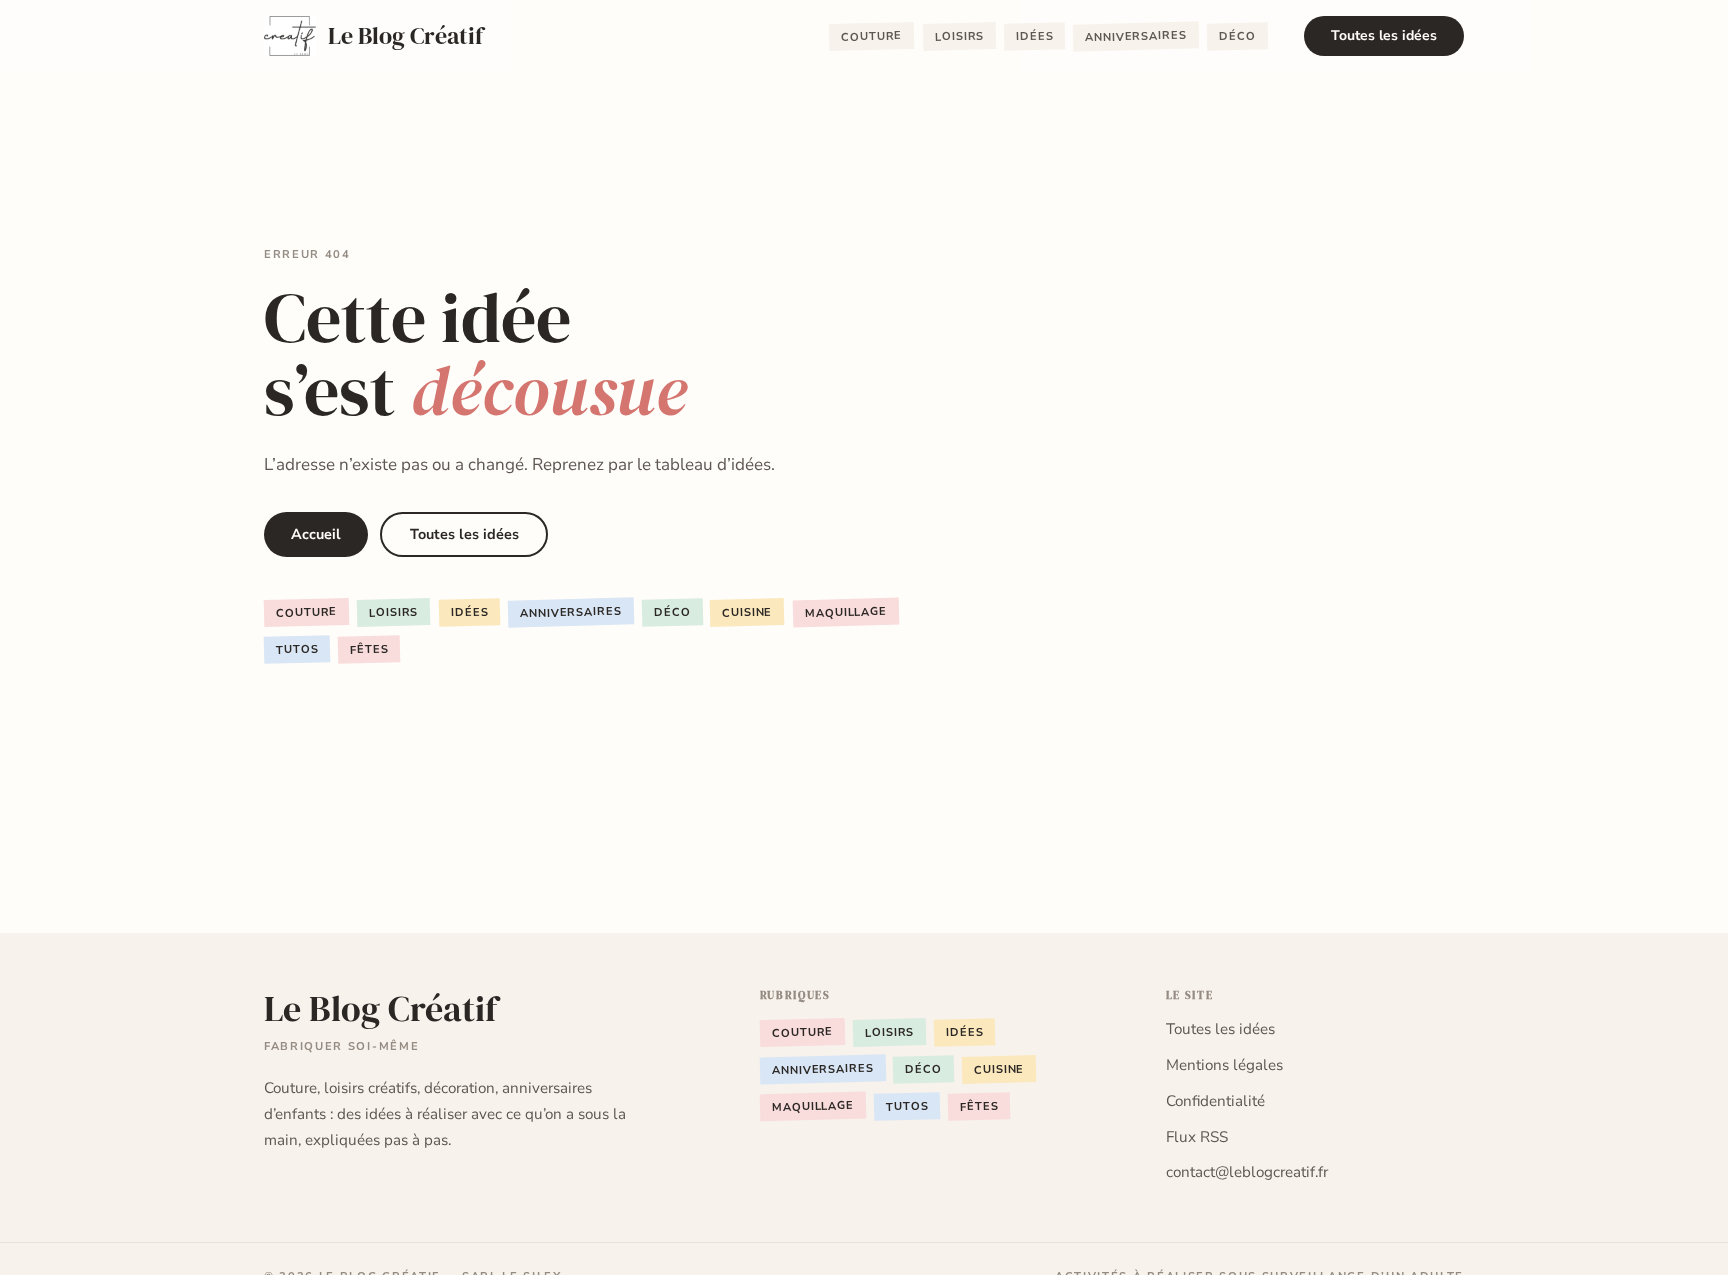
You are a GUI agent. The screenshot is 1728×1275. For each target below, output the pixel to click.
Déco (1237, 37)
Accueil (316, 534)
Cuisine (747, 613)
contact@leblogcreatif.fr (1247, 1172)
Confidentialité (1215, 1101)
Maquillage (845, 612)
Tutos (297, 650)
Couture (872, 37)
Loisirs (959, 37)
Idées (1035, 37)
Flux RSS (1197, 1137)
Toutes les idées (1384, 35)
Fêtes (369, 650)
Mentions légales (1224, 1065)
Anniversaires (1136, 37)
